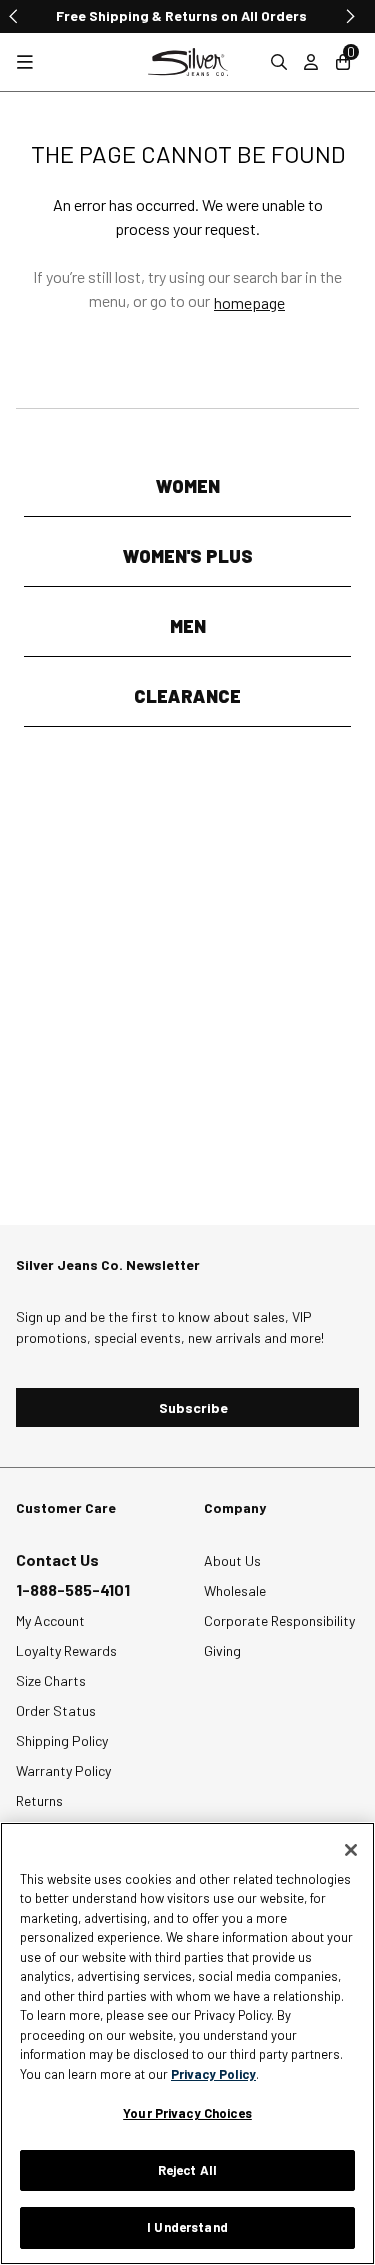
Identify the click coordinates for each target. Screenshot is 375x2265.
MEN (188, 626)
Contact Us (57, 1559)
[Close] (351, 1850)
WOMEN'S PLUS (188, 556)
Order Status (56, 1710)
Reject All (187, 2170)
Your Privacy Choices (187, 2113)
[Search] (279, 62)
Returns (39, 1800)
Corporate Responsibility (279, 1620)
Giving (222, 1650)
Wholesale (235, 1590)
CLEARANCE (187, 696)
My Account (50, 1620)
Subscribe (193, 1407)
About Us (232, 1560)
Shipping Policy (62, 1740)
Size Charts (51, 1680)
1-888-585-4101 (73, 1589)
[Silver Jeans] (188, 62)
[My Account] (311, 62)
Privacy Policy (213, 2074)
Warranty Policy (63, 1770)
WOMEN (188, 486)
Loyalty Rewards (66, 1650)
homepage (249, 302)
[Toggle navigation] (25, 62)
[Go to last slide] (14, 16)
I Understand (187, 2227)
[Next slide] (349, 16)
